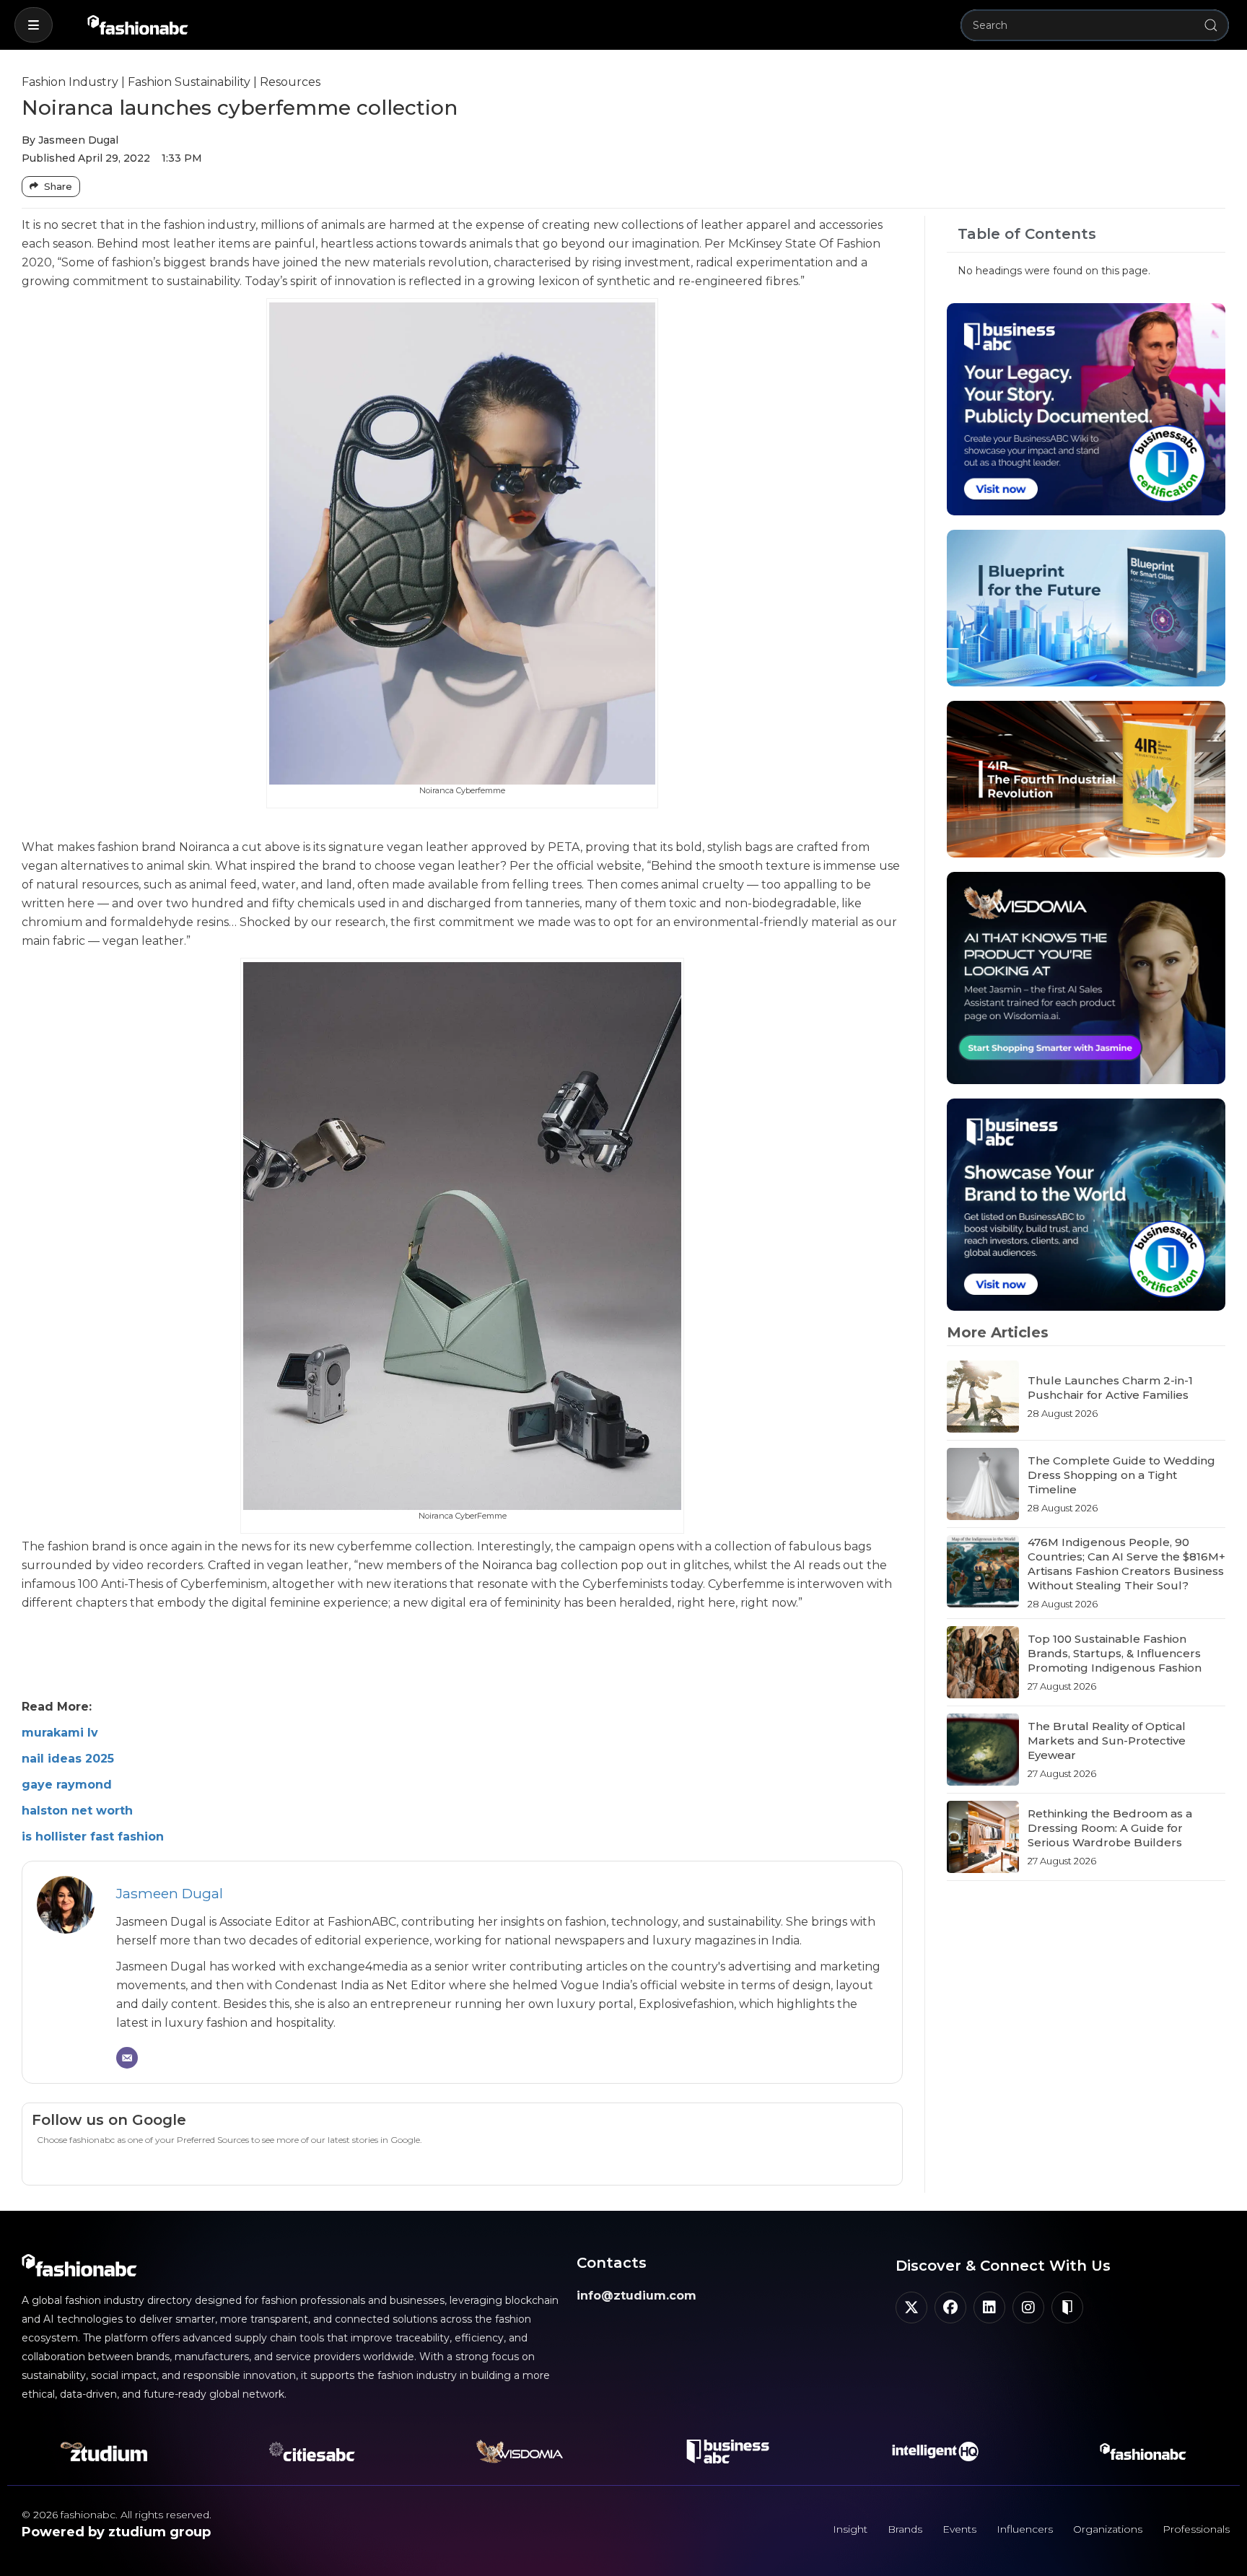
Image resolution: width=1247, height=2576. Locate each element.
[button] (34, 25)
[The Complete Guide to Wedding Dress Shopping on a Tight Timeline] (983, 1484)
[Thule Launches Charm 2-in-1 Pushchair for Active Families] (983, 1397)
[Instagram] (1028, 2308)
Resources (290, 82)
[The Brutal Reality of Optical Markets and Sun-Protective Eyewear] (983, 1750)
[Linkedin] (989, 2308)
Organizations (1108, 2529)
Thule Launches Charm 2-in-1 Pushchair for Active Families (1110, 1388)
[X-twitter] (911, 2308)
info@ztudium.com (636, 2296)
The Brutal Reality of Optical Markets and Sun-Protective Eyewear (1107, 1741)
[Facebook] (950, 2308)
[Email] (127, 2058)
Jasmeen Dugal (170, 1893)
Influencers (1025, 2529)
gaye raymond (67, 1785)
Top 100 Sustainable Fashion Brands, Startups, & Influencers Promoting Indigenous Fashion (1115, 1653)
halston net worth (77, 1811)
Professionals (1196, 2529)
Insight (850, 2529)
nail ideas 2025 (68, 1759)
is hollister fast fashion (93, 1837)
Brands (905, 2529)
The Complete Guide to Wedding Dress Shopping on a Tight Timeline (1121, 1475)
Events (959, 2529)
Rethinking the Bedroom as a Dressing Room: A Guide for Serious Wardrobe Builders (1110, 1828)
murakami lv (60, 1733)
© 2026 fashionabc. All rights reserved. (117, 2515)
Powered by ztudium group (116, 2532)
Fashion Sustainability (189, 82)
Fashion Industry (70, 82)
